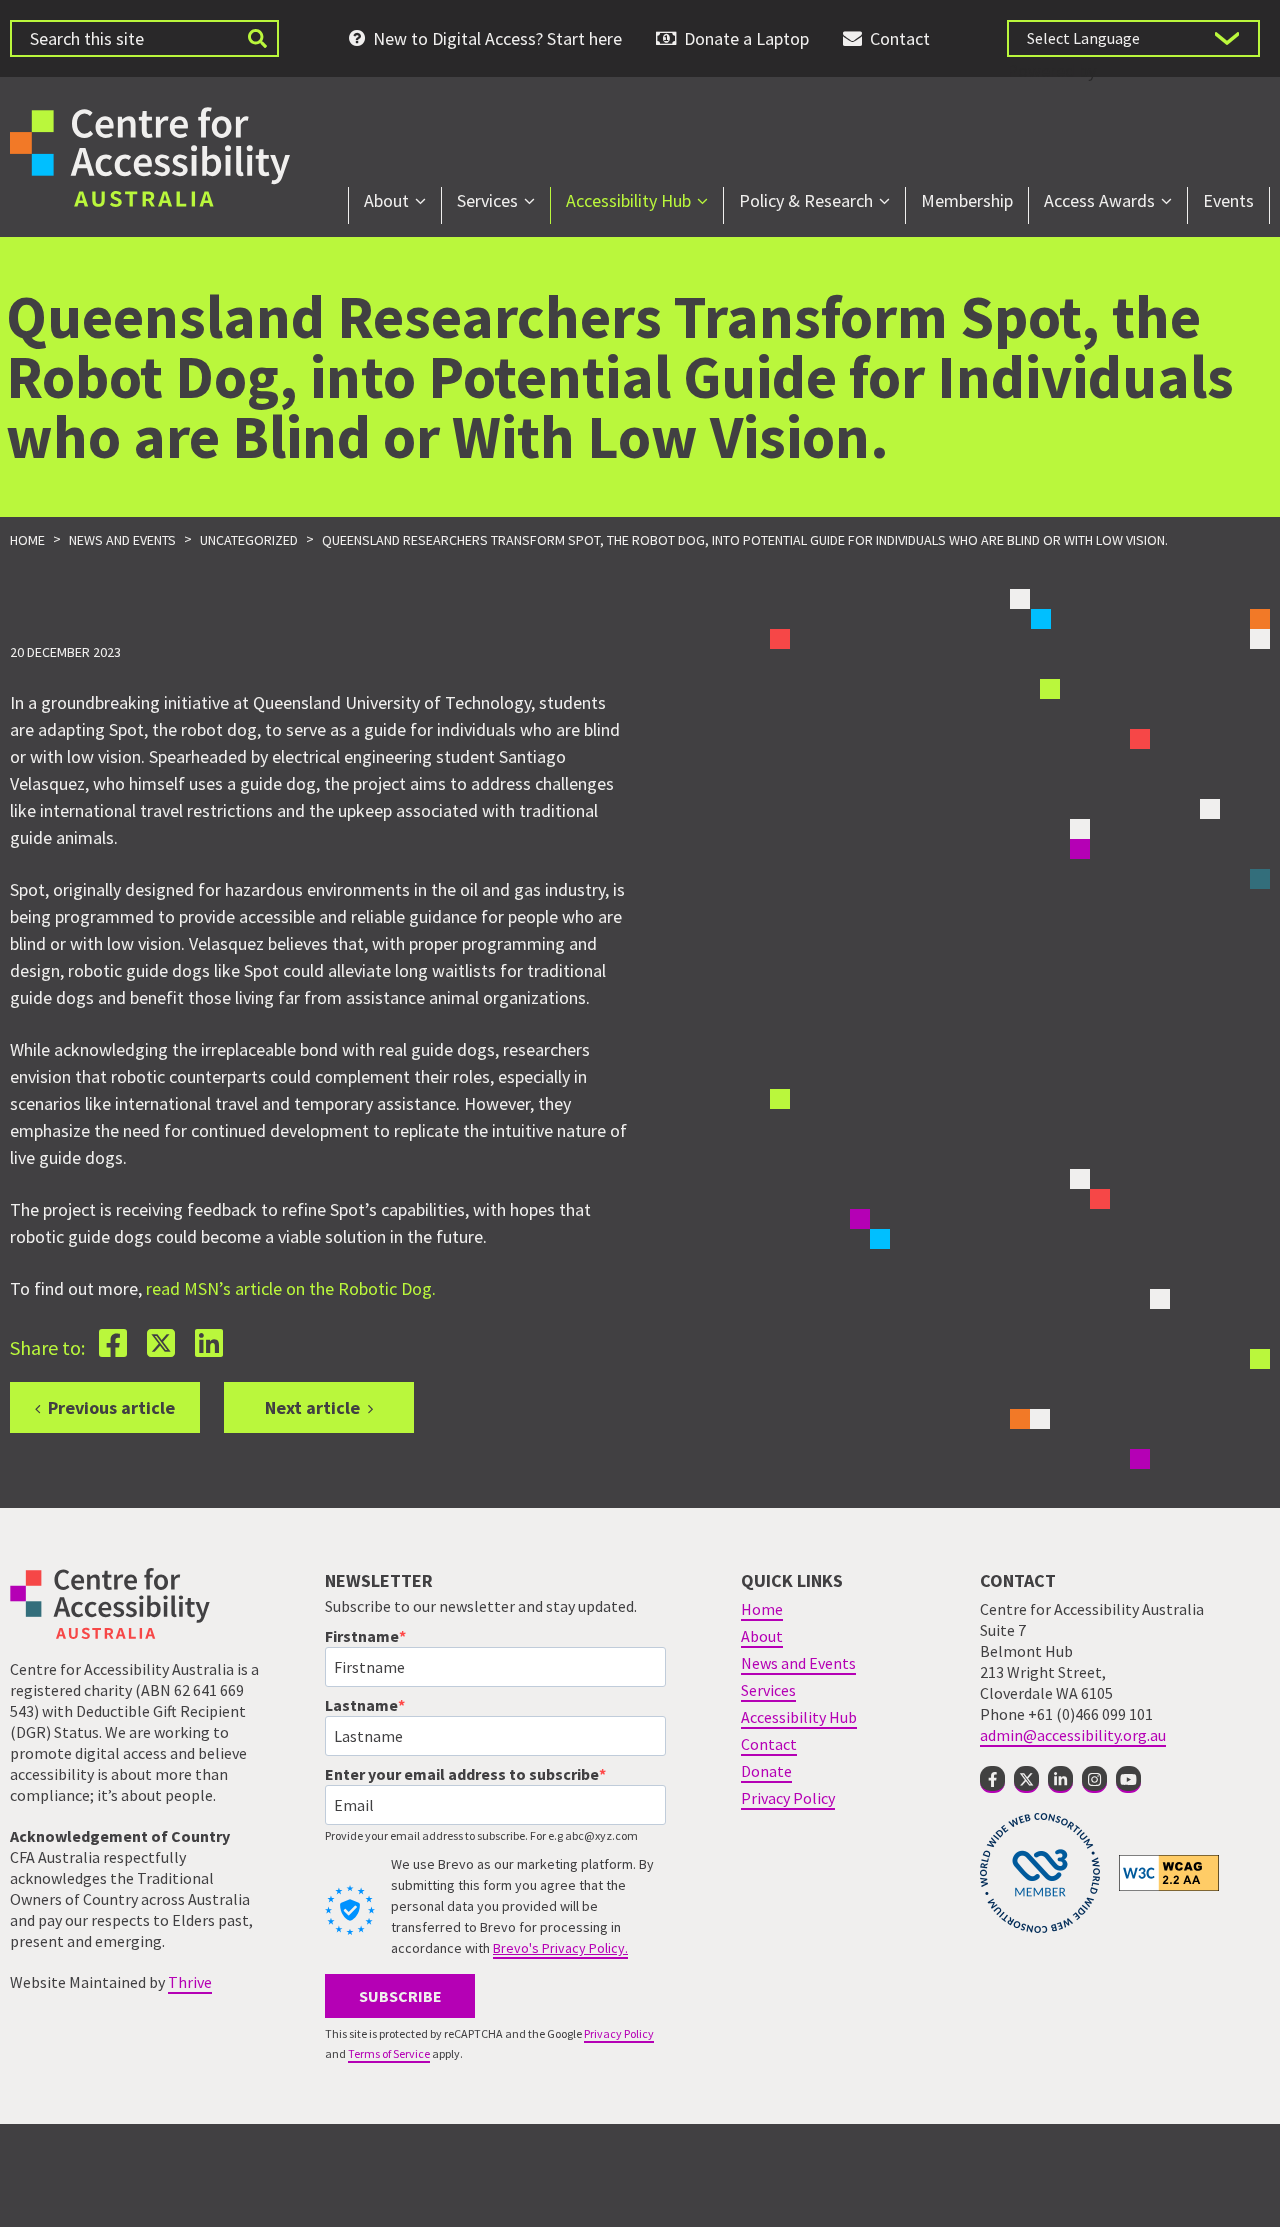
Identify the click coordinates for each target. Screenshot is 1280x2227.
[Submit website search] (257, 38)
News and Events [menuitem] (798, 1663)
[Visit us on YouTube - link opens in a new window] (1128, 1779)
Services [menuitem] (487, 200)
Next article (312, 1407)
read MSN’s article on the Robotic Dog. (291, 1288)
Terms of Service (389, 2053)
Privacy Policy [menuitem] (788, 1798)
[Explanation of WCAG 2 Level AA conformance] (1169, 1872)
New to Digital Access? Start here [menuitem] (497, 38)
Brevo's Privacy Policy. (560, 1948)
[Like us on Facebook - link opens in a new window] (992, 1779)
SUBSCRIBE (400, 1996)
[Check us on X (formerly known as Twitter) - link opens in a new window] (1026, 1779)
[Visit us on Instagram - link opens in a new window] (1094, 1779)
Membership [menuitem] (967, 200)
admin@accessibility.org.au (1073, 1735)
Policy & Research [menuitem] (806, 200)
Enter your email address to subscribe (462, 1774)
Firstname (362, 1636)
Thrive (190, 1982)
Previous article (111, 1407)
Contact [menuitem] (900, 38)
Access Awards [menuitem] (1099, 200)
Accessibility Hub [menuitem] (628, 200)
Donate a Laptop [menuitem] (746, 38)
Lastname (361, 1705)
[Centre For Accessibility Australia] (150, 154)
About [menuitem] (386, 200)
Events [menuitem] (1228, 200)
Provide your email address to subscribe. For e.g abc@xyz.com (481, 1835)
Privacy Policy (619, 2033)
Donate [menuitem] (766, 1771)
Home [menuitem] (762, 1609)
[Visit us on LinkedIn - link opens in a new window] (1060, 1779)
